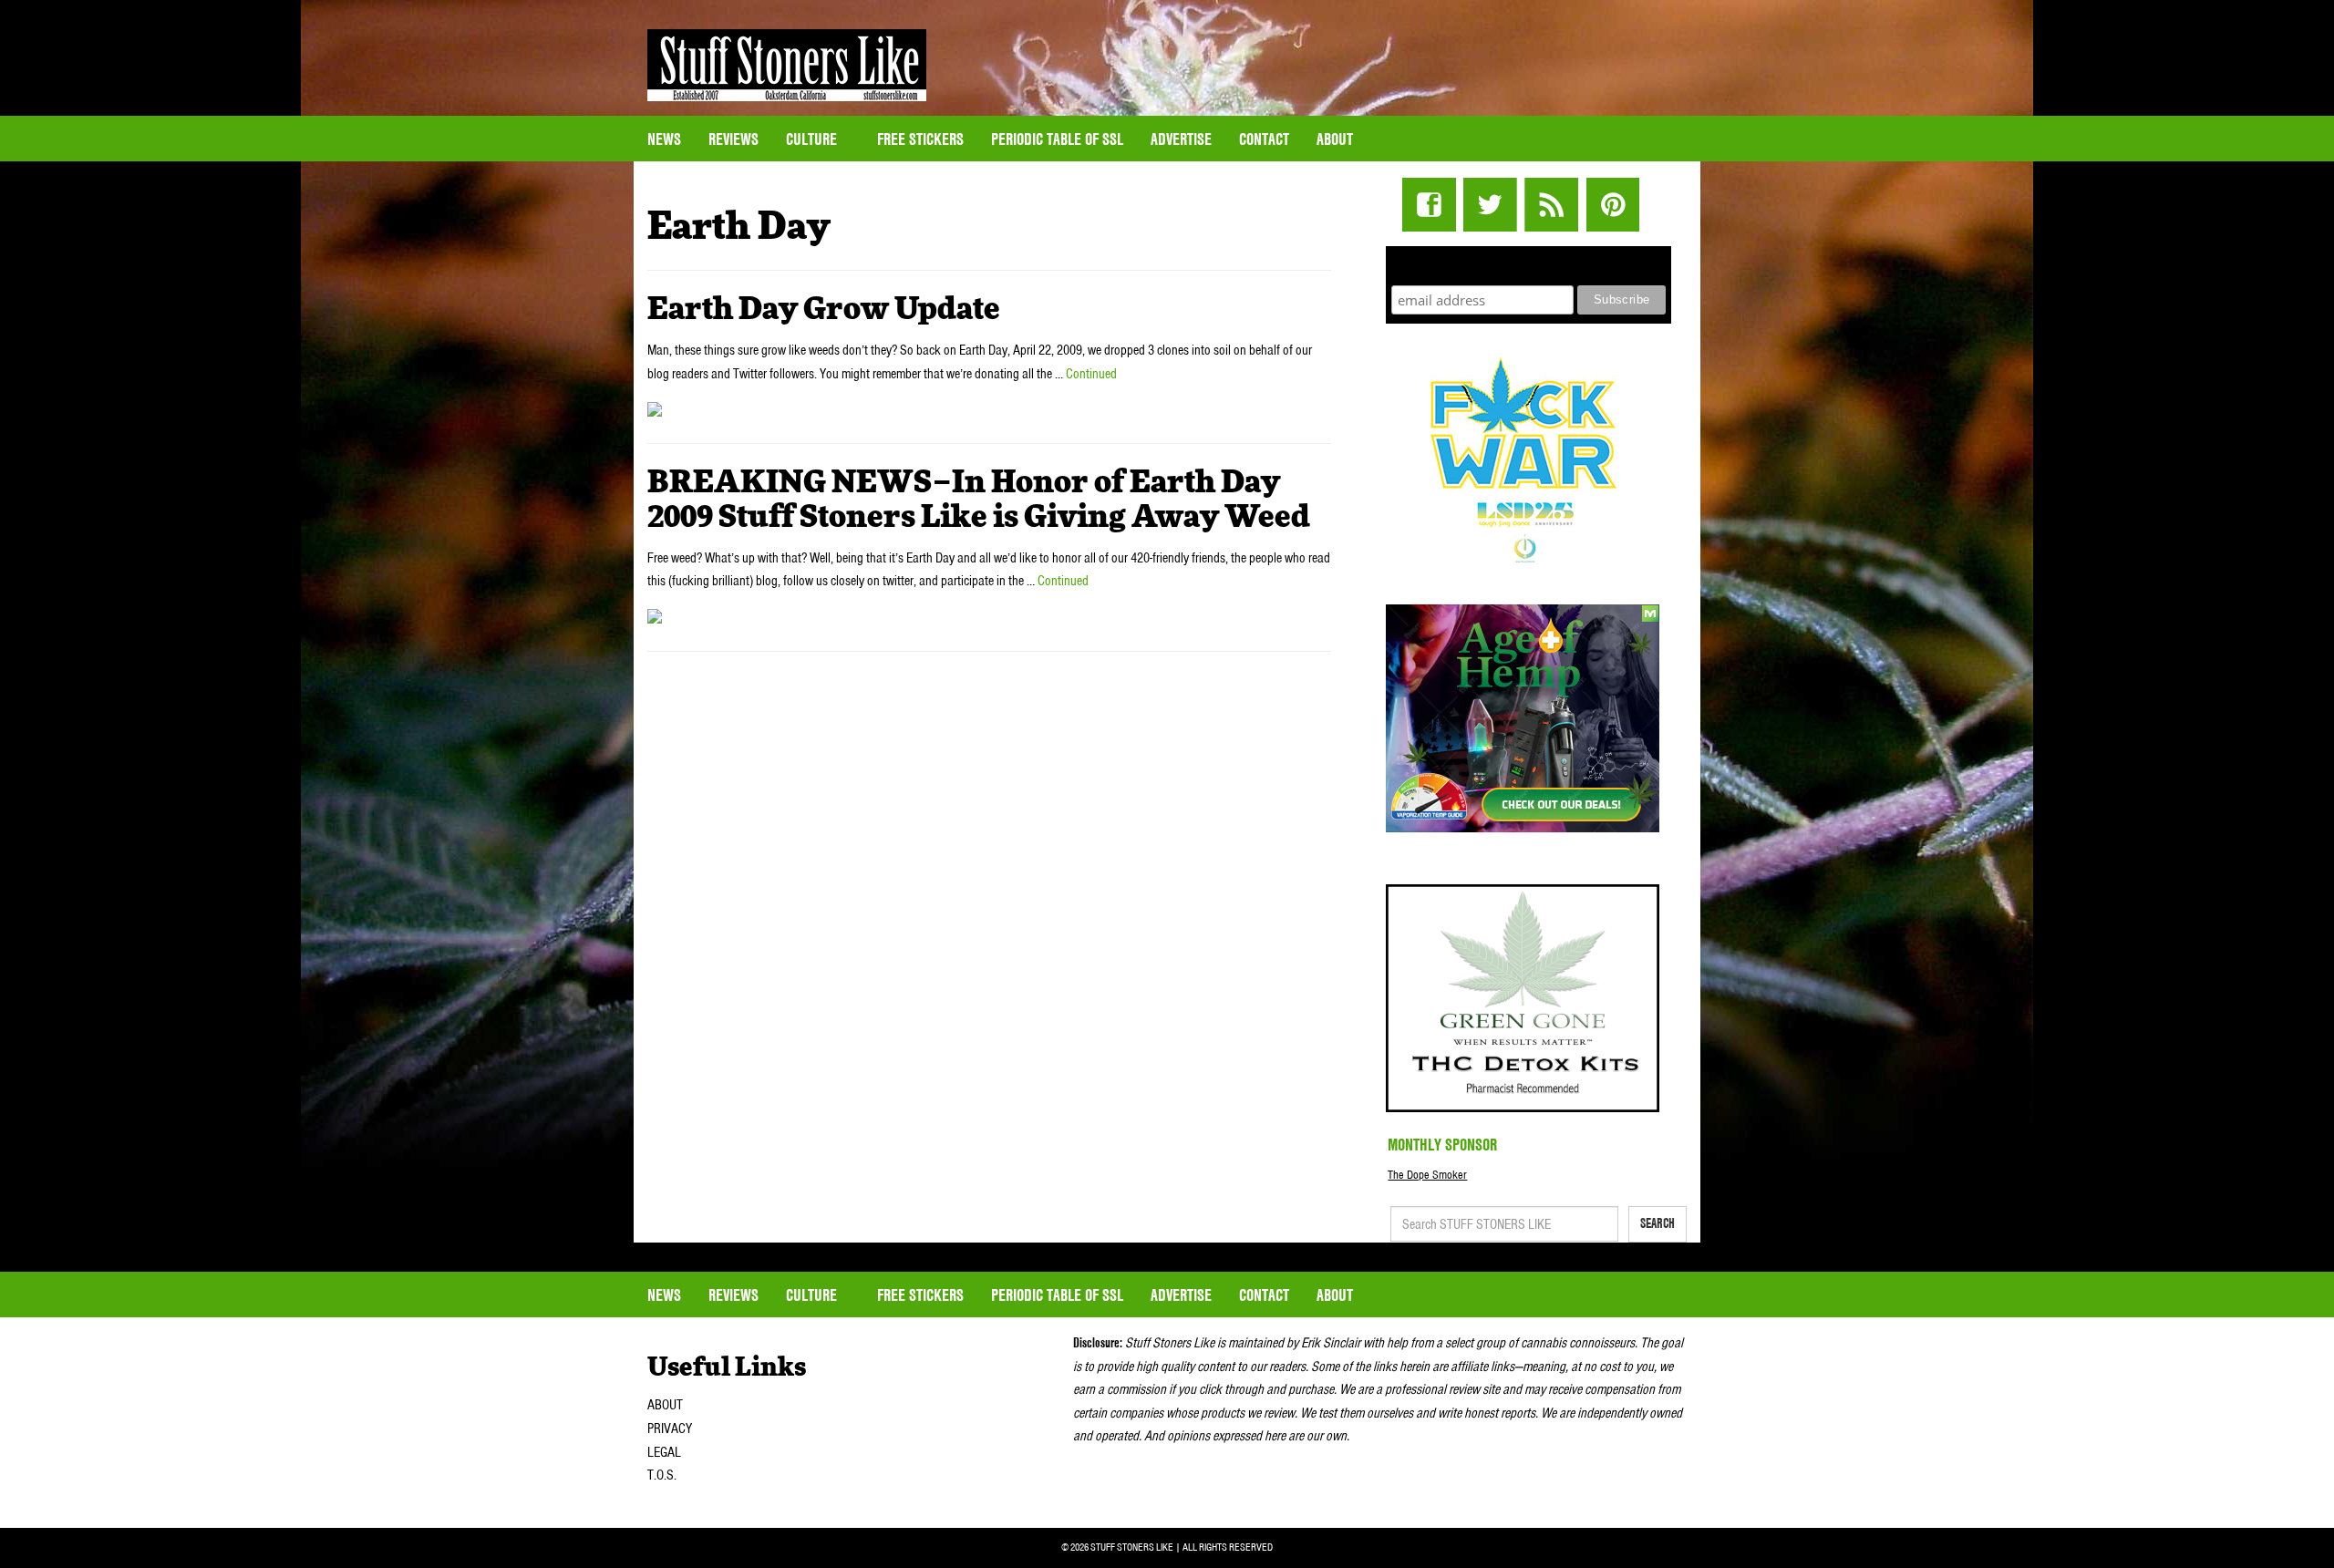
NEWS (664, 139)
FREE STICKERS (920, 139)
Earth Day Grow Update (824, 310)
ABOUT (665, 1405)
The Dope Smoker (1427, 1175)
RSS (1551, 205)
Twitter (1490, 205)
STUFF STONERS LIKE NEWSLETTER (1529, 263)
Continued (1091, 374)
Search (1658, 1223)
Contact (1264, 139)
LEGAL (664, 1452)
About (1335, 139)
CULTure (813, 139)
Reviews (733, 139)
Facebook (1429, 205)
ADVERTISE (1181, 139)
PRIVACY (670, 1429)
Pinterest (1612, 205)
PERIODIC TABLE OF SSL (1057, 139)
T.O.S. (662, 1475)
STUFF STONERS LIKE (787, 65)
